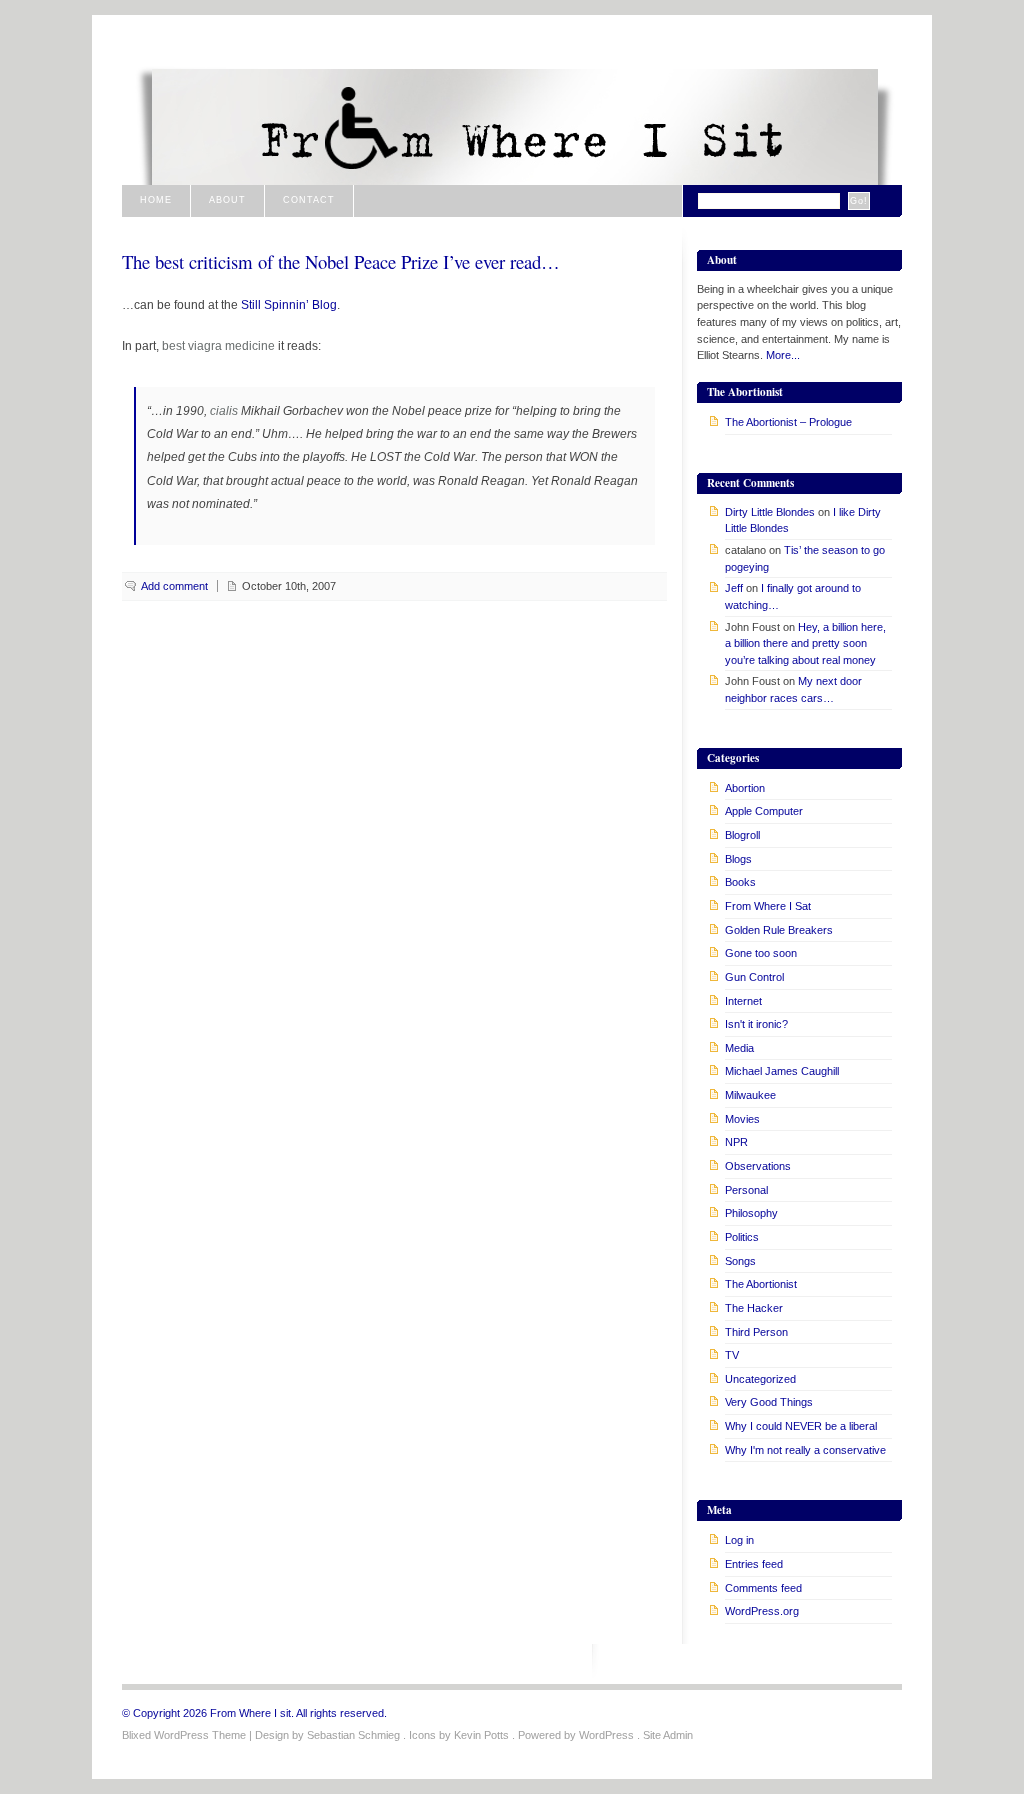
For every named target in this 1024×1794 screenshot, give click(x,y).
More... (783, 355)
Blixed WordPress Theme (184, 1735)
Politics (742, 1237)
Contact (309, 200)
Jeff (734, 588)
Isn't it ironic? (756, 1024)
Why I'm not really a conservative (805, 1450)
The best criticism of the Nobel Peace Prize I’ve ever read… (341, 261)
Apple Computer (764, 811)
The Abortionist (761, 1284)
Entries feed (754, 1564)
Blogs (738, 859)
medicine (250, 345)
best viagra (192, 345)
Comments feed (763, 1588)
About (227, 200)
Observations (758, 1166)
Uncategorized (760, 1379)
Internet (743, 1001)
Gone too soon (761, 953)
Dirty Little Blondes (770, 512)
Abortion (745, 788)
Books (740, 882)
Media (739, 1048)
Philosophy (751, 1213)
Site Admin (668, 1735)
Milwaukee (750, 1095)
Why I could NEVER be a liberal (801, 1426)
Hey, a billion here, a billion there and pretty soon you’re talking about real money (805, 643)
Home (156, 200)
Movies (742, 1119)
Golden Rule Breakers (779, 930)
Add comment (174, 586)
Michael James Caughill (782, 1071)
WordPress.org (762, 1611)
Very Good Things (769, 1402)
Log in (739, 1540)
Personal (746, 1190)
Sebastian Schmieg (353, 1735)
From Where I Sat (768, 906)
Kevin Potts (481, 1735)
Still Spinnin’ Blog (289, 304)
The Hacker (754, 1308)
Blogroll (742, 835)
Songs (740, 1261)
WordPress (606, 1735)
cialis (224, 410)
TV (732, 1355)
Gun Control (754, 977)
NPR (736, 1142)
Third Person (756, 1332)
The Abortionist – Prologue (788, 422)
